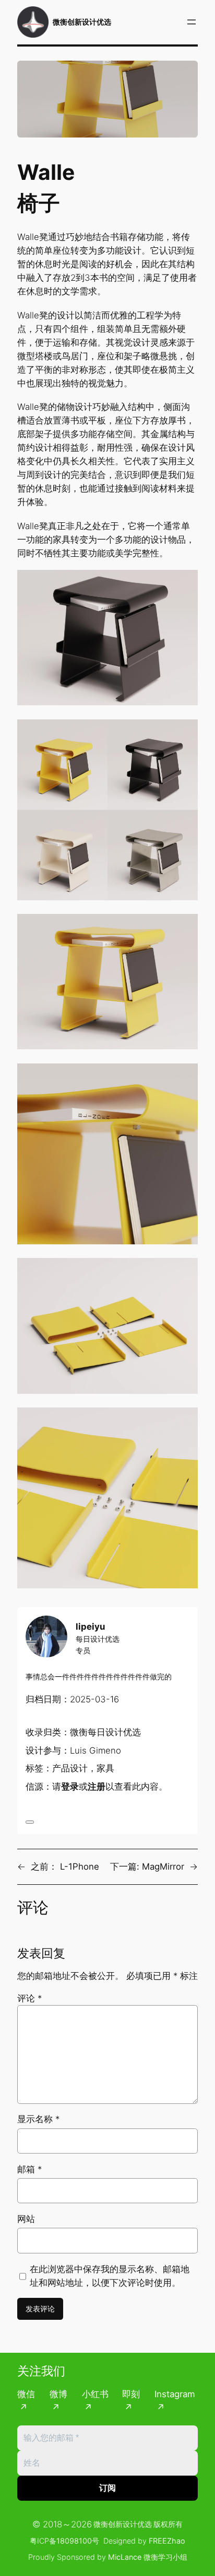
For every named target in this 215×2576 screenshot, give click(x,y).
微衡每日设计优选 (105, 1732)
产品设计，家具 (83, 1768)
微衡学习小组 (165, 2557)
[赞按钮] (30, 1822)
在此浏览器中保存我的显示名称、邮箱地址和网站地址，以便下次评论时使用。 (110, 2276)
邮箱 (29, 2169)
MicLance (125, 2557)
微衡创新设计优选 (82, 22)
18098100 (74, 2541)
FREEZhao (167, 2541)
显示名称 (38, 2119)
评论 (29, 1998)
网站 (26, 2219)
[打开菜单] (192, 22)
